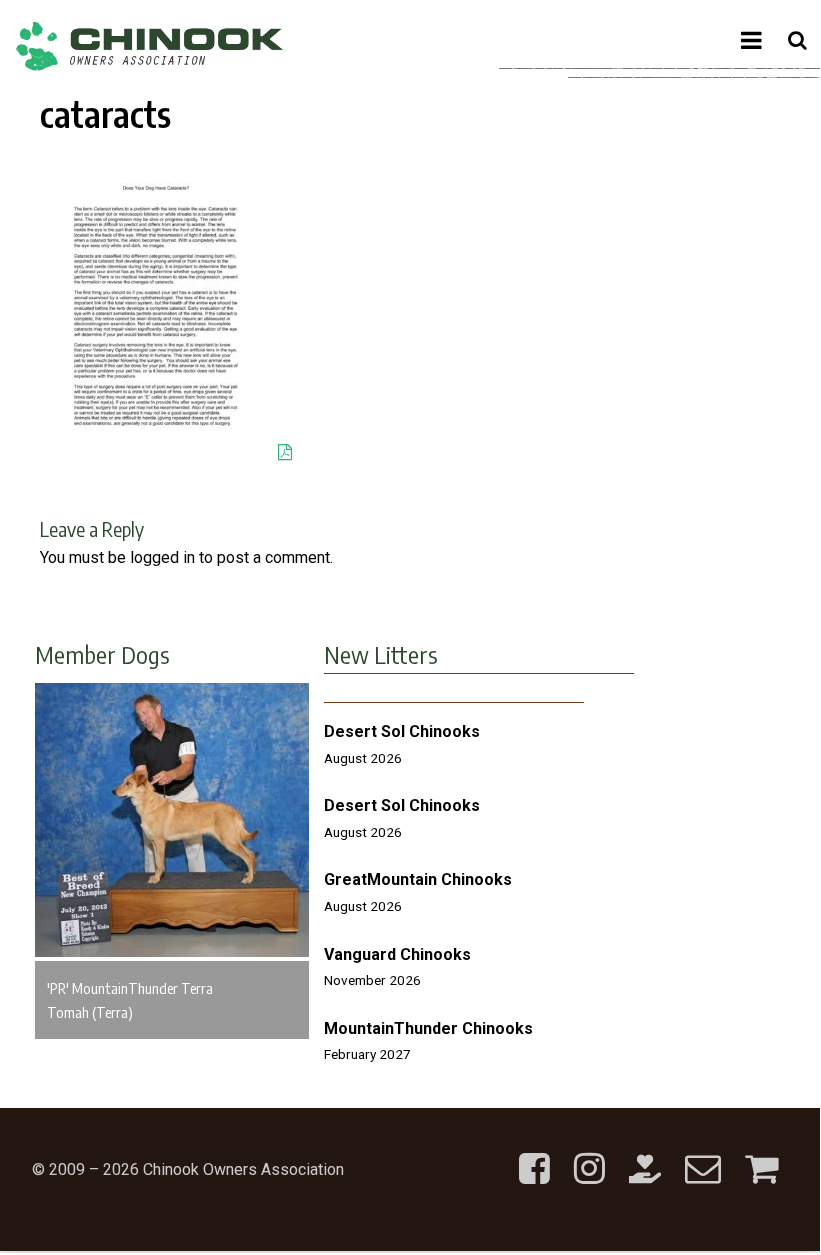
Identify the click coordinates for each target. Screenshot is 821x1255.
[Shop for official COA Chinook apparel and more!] (761, 1152)
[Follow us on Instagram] (589, 1152)
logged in (162, 557)
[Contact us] (703, 1152)
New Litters (381, 654)
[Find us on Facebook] (534, 1152)
